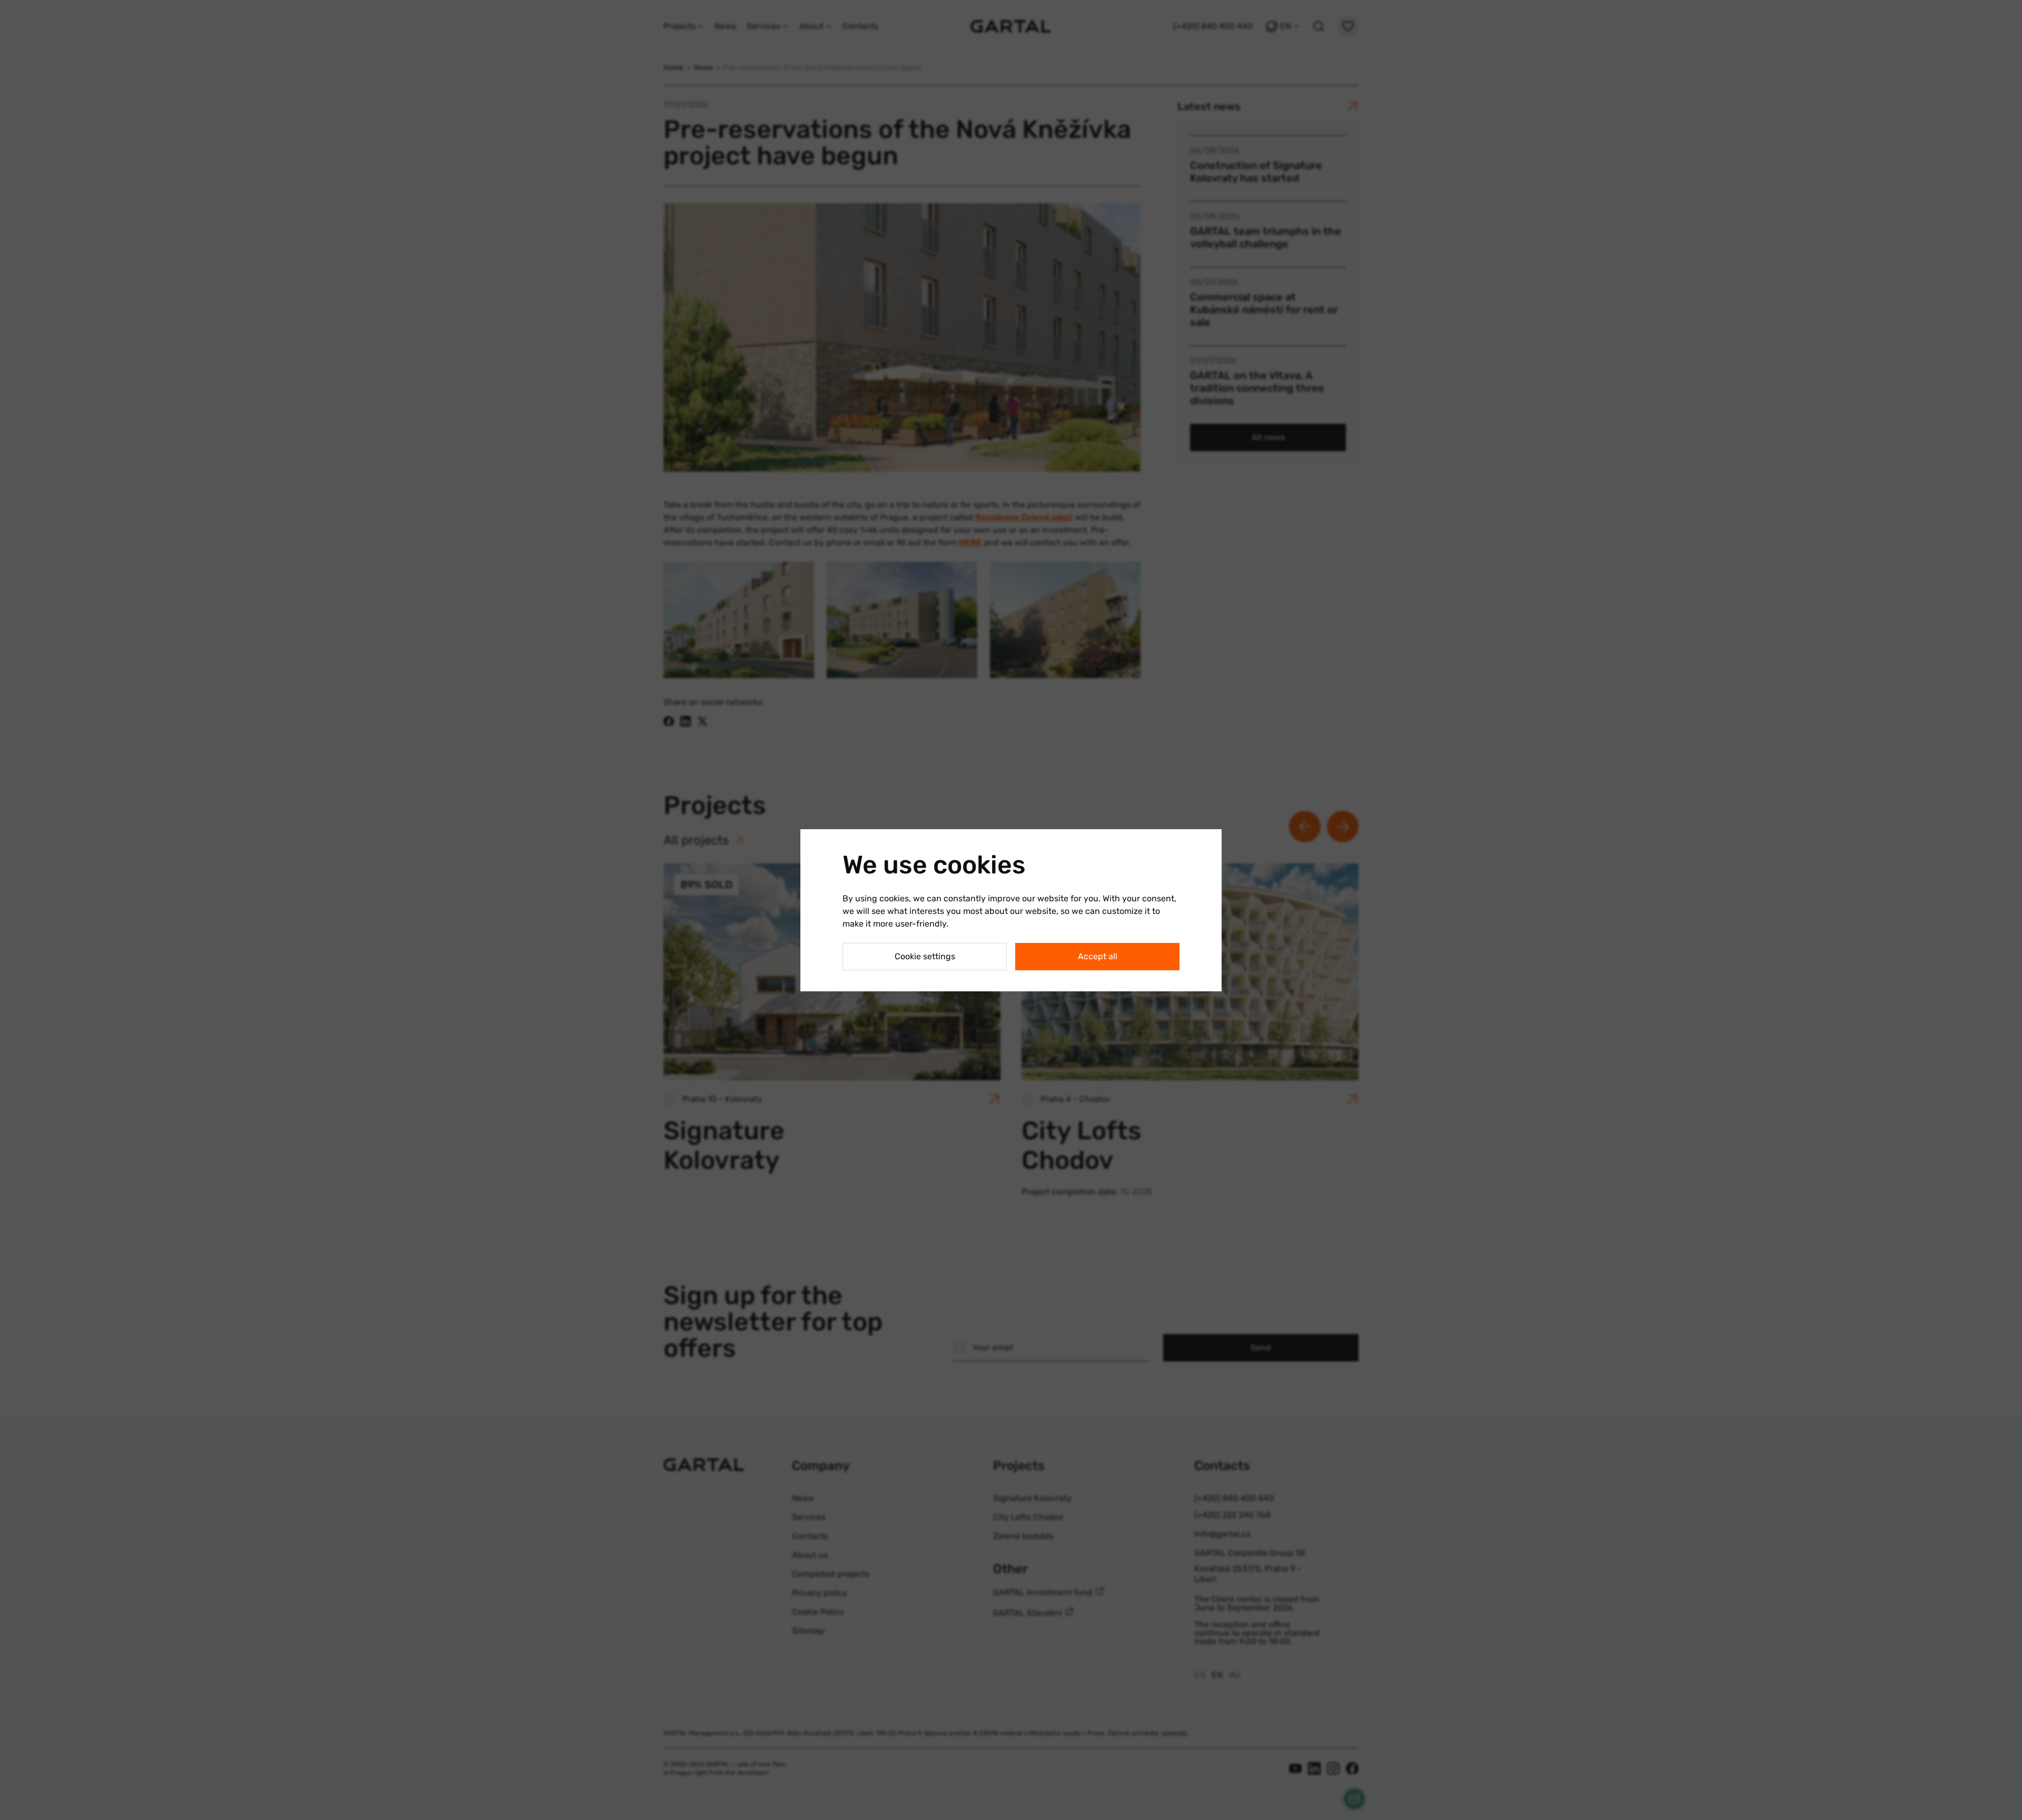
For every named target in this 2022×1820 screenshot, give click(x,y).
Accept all (1098, 956)
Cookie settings (925, 956)
